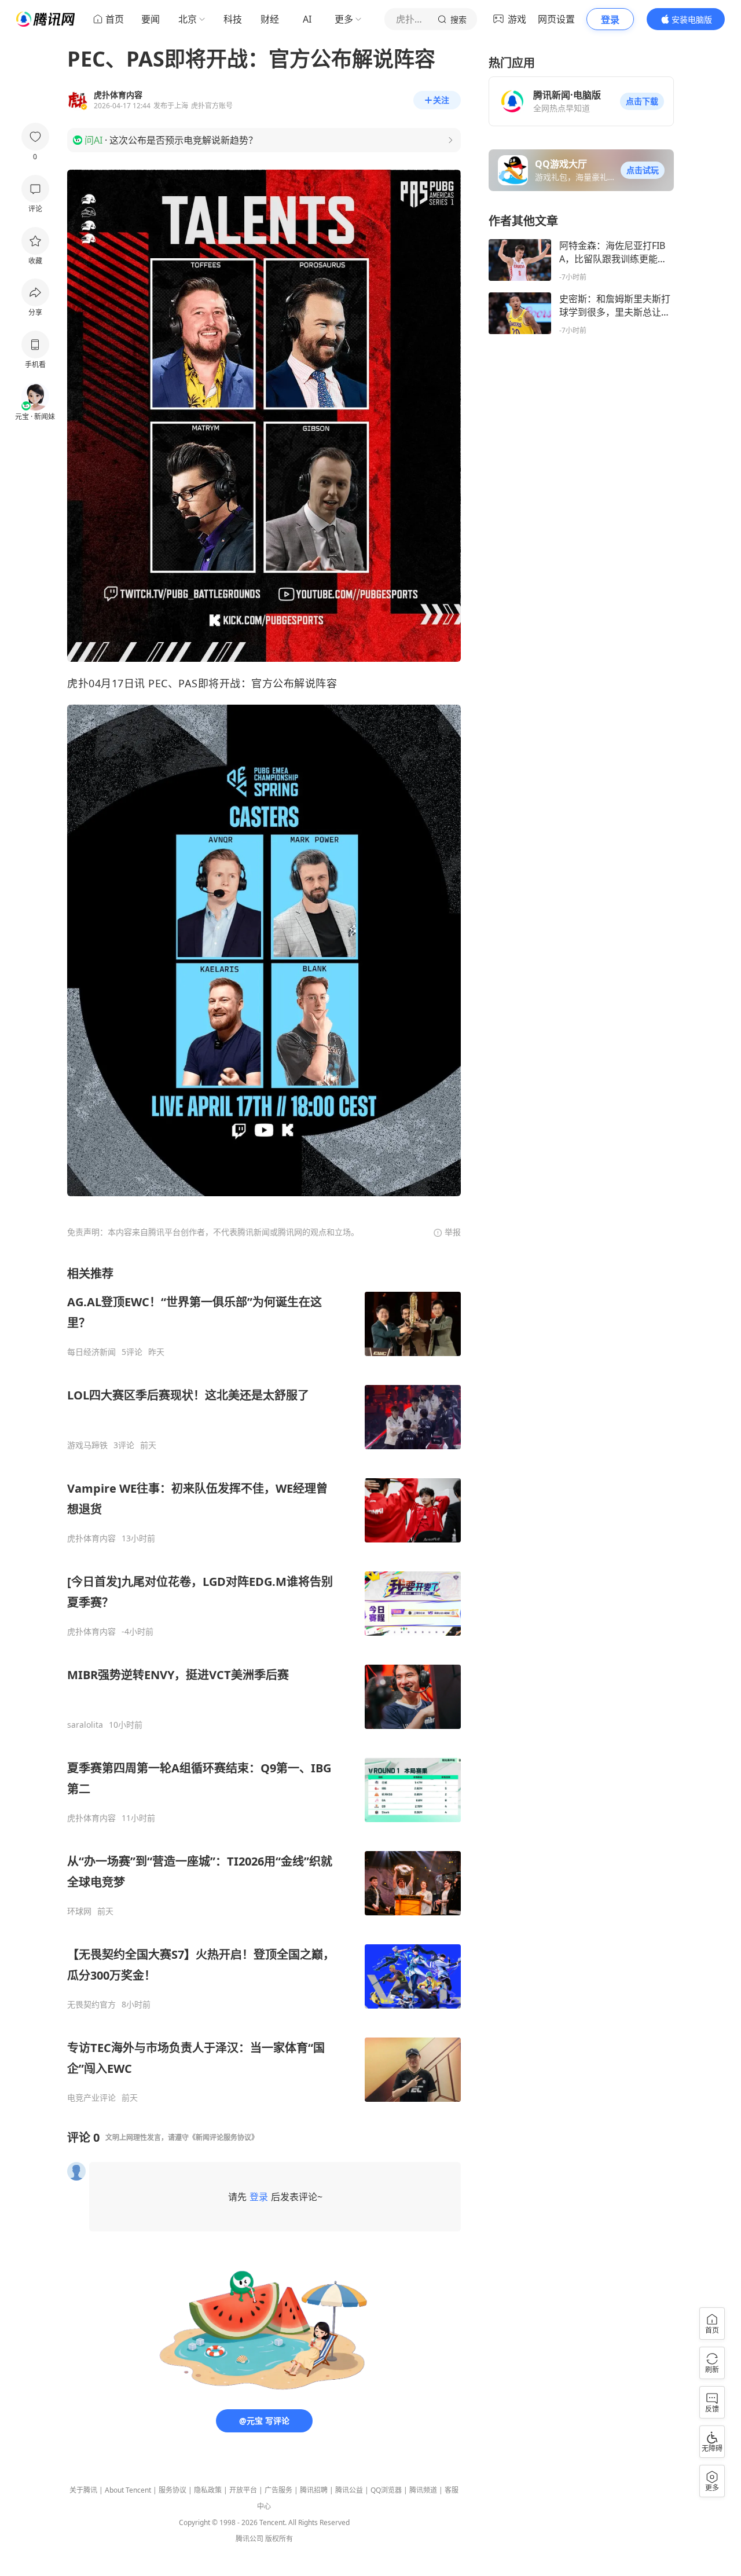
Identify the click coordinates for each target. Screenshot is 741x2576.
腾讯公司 (250, 2539)
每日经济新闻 (91, 1352)
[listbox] (264, 1684)
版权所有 (279, 2539)
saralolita (85, 1725)
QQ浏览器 (386, 2490)
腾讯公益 (349, 2490)
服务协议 (173, 2490)
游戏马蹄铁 (87, 1445)
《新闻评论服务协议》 (223, 2137)
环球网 (79, 1911)
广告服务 (278, 2490)
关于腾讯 (83, 2490)
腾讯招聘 (314, 2490)
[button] (642, 101)
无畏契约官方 (91, 2005)
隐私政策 (208, 2490)
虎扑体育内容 (91, 1538)
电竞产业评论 (91, 2098)
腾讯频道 (423, 2490)
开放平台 (243, 2490)
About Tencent (128, 2490)
